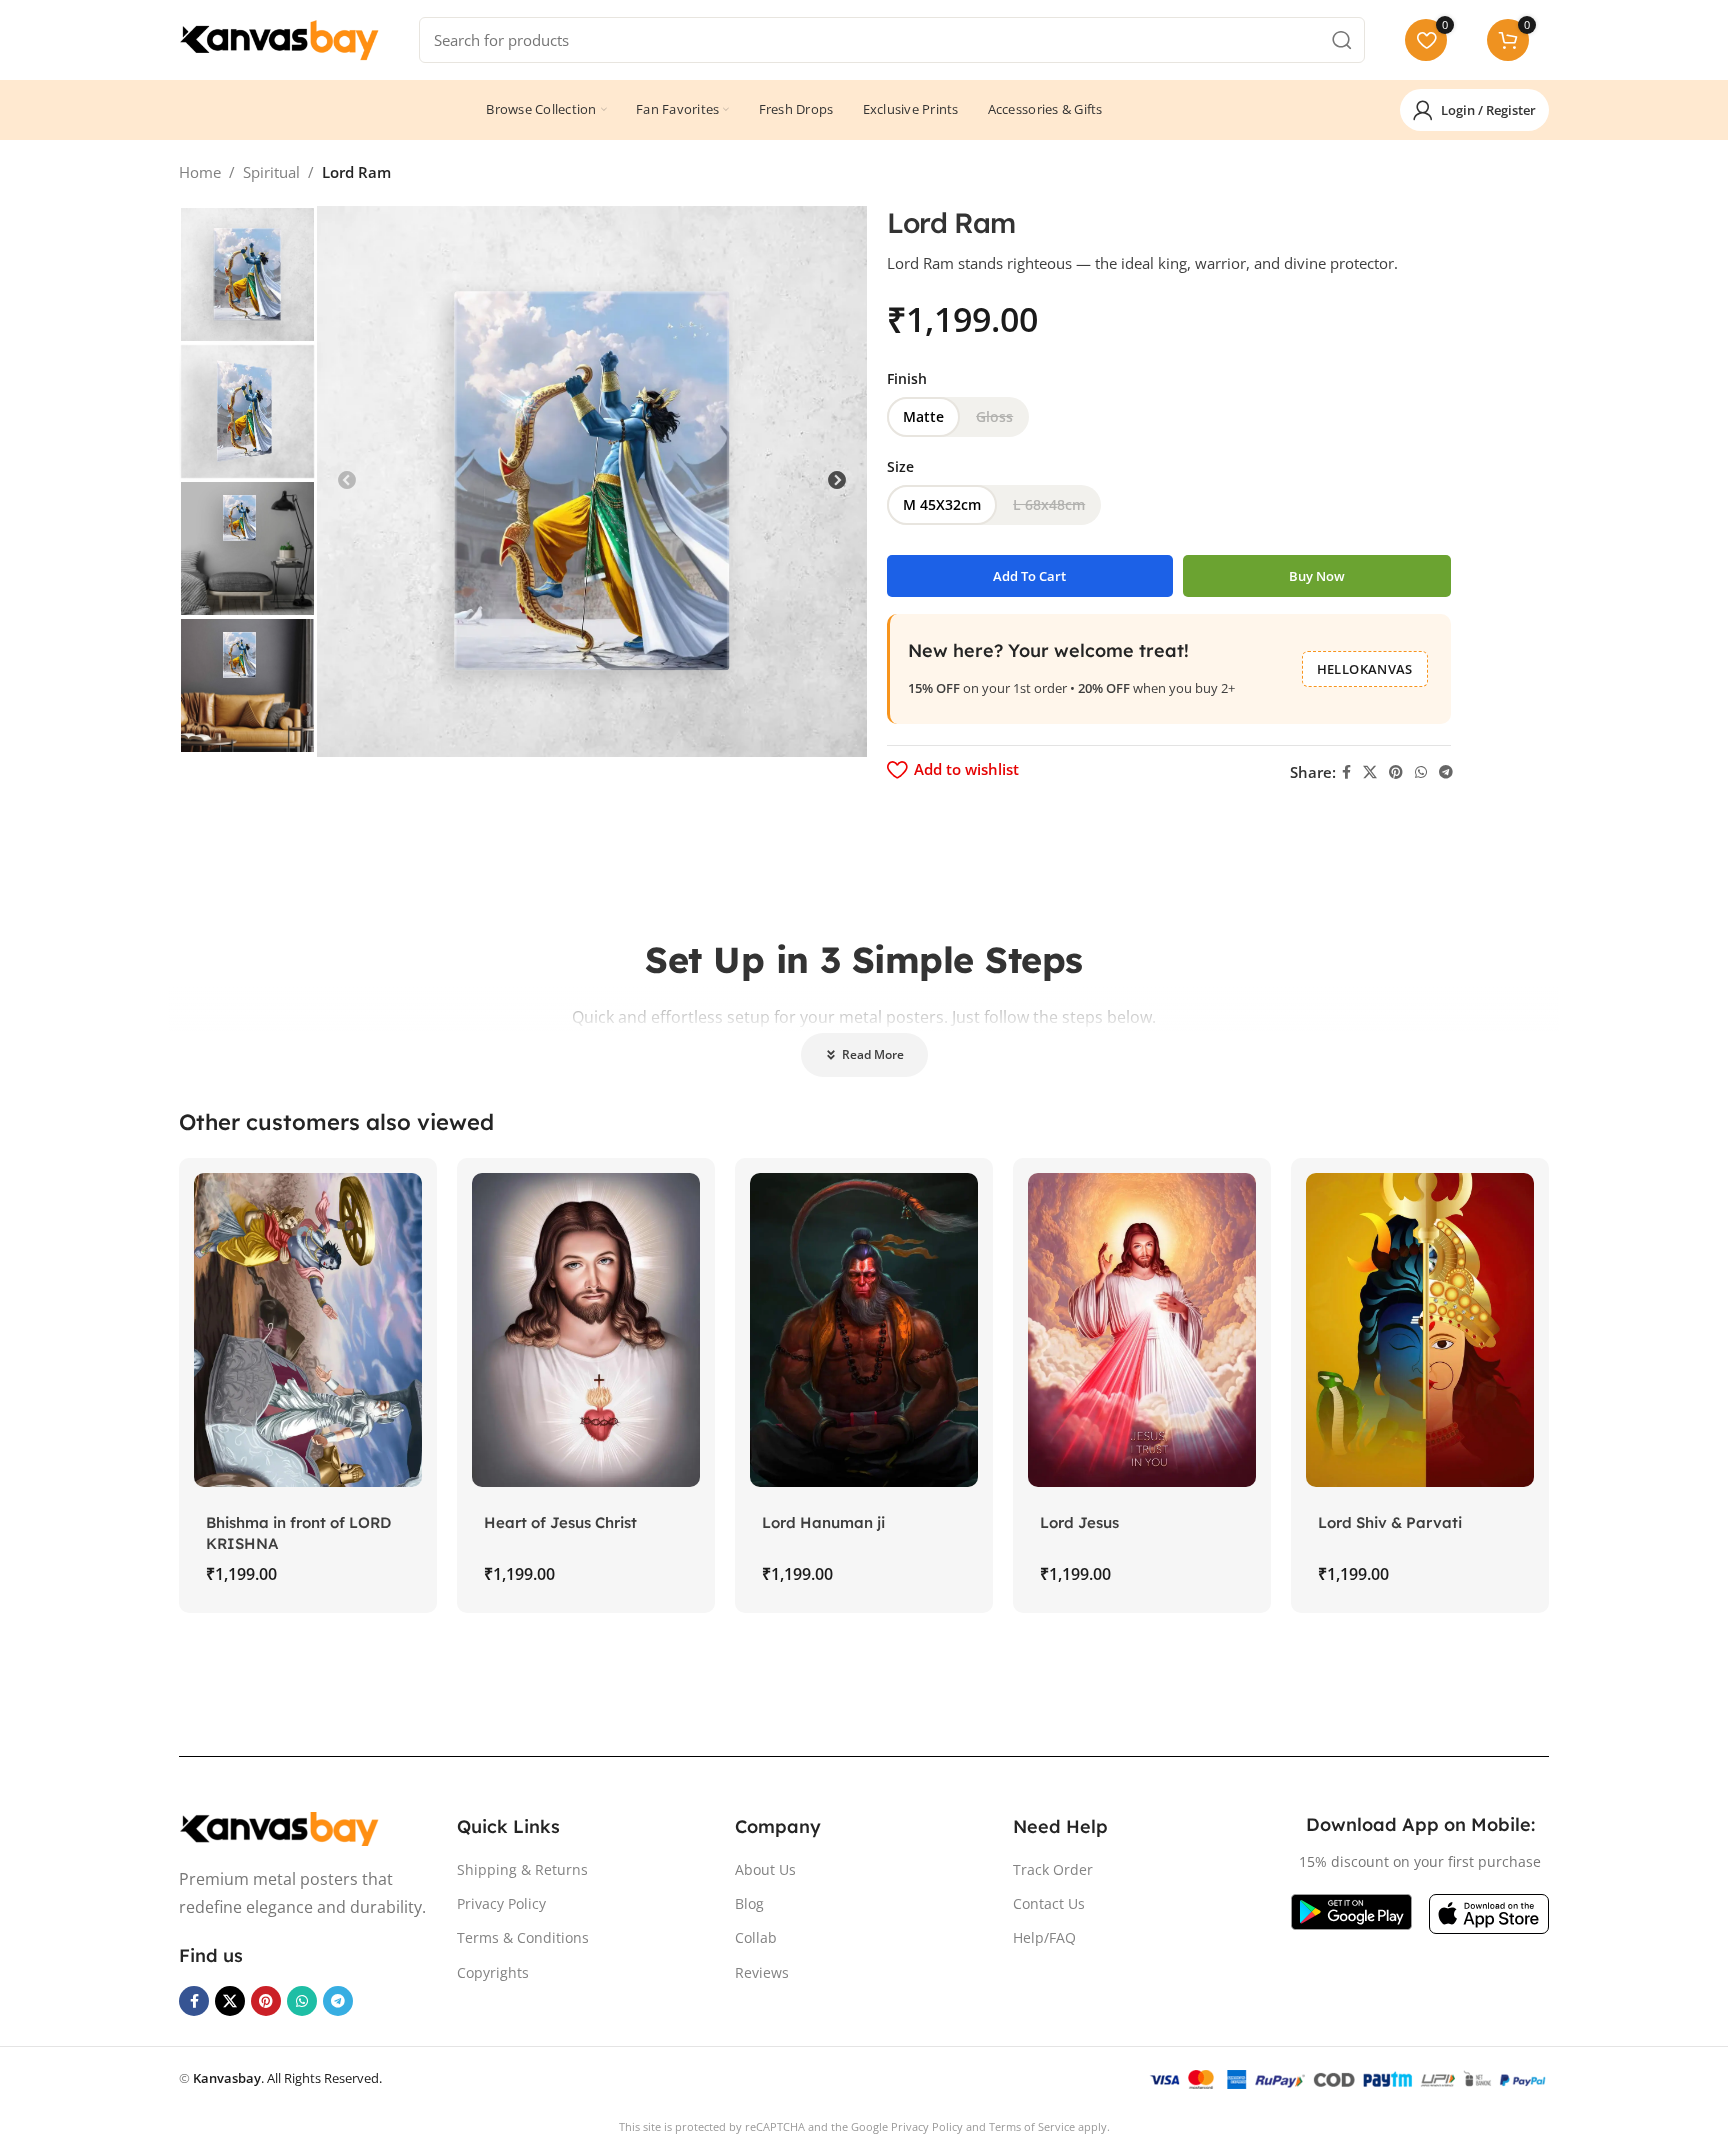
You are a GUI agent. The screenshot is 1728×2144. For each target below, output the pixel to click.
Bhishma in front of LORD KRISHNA (298, 1533)
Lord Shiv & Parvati (1390, 1522)
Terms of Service (1032, 2126)
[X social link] (1370, 772)
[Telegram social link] (1446, 772)
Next (837, 481)
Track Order (1053, 1869)
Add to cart (1029, 576)
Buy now (1317, 576)
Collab (756, 1937)
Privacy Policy (501, 1903)
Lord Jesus (1079, 1522)
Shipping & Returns (522, 1869)
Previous (347, 481)
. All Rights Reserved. (287, 2078)
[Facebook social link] (1346, 772)
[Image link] (279, 1828)
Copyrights (493, 1972)
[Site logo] (279, 38)
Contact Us (1049, 1903)
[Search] (1342, 40)
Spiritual (271, 172)
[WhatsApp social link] (1421, 772)
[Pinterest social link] (1396, 772)
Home (200, 172)
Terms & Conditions (523, 1937)
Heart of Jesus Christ (560, 1522)
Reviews (762, 1972)
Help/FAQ (1044, 1937)
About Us (765, 1869)
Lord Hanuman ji (823, 1522)
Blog (749, 1903)
